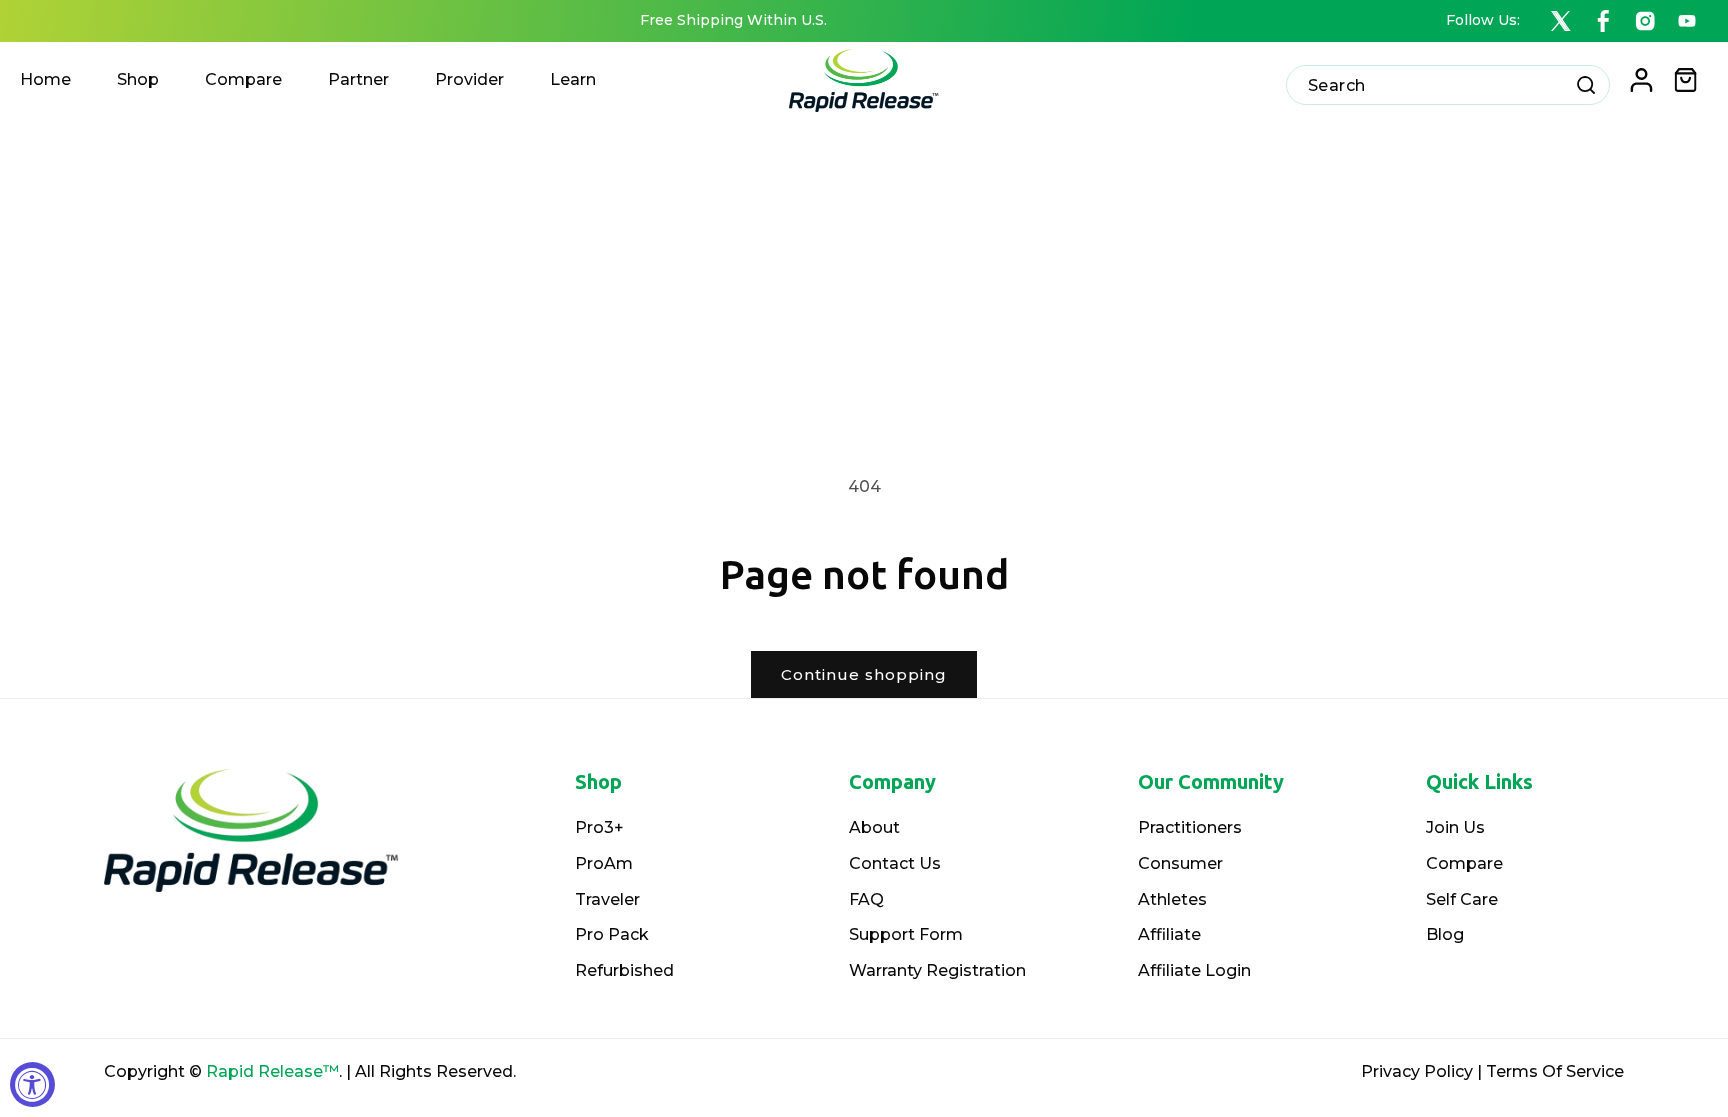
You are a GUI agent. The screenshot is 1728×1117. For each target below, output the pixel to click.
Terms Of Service (1555, 1071)
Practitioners (1190, 827)
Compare (1464, 863)
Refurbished (624, 970)
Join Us (1455, 827)
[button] (1686, 80)
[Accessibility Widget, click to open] (32, 1084)
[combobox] (1448, 85)
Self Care (1462, 899)
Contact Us (895, 863)
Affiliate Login (1194, 970)
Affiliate (1169, 934)
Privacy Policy (1417, 1071)
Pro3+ (599, 827)
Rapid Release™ (272, 1071)
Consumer (1180, 863)
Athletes (1172, 899)
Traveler (607, 899)
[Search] (1586, 84)
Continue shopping (864, 674)
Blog (1445, 934)
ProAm (604, 863)
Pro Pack (612, 934)
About (874, 827)
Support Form (906, 934)
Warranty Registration (937, 970)
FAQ (866, 899)
